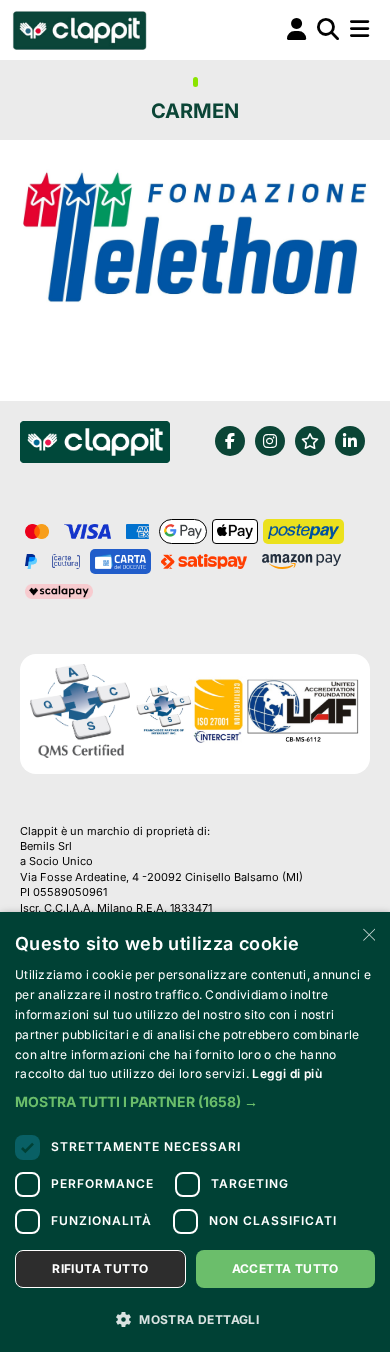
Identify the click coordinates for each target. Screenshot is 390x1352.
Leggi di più (287, 1073)
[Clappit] (95, 445)
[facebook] (230, 441)
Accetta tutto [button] (285, 1268)
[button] (195, 1102)
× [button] (367, 933)
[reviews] (310, 441)
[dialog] (195, 1132)
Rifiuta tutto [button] (100, 1268)
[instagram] (270, 441)
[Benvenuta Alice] (78, 30)
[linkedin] (350, 441)
